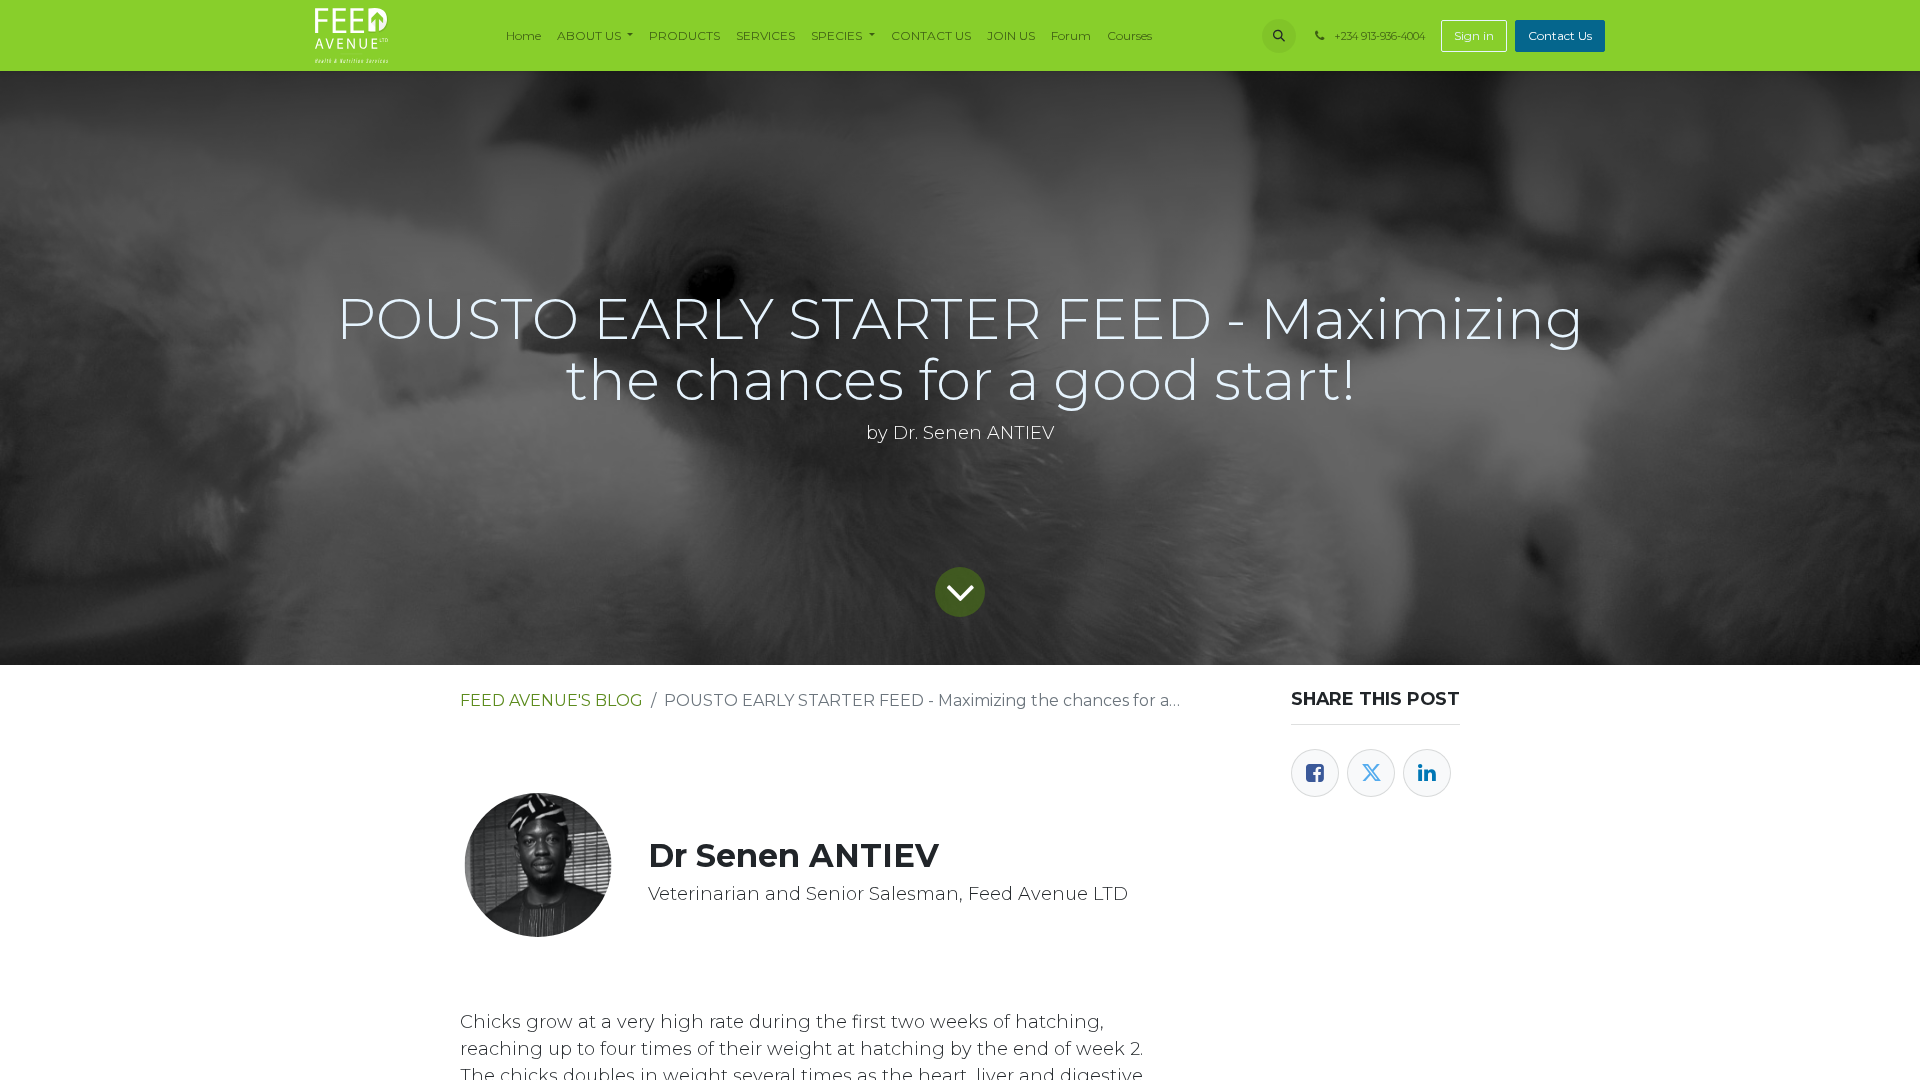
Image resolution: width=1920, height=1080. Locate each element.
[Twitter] (1371, 773)
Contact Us (1560, 35)
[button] (1279, 36)
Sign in (1474, 35)
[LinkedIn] (1427, 773)
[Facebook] (1315, 773)
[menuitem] (523, 36)
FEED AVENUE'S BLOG (551, 700)
